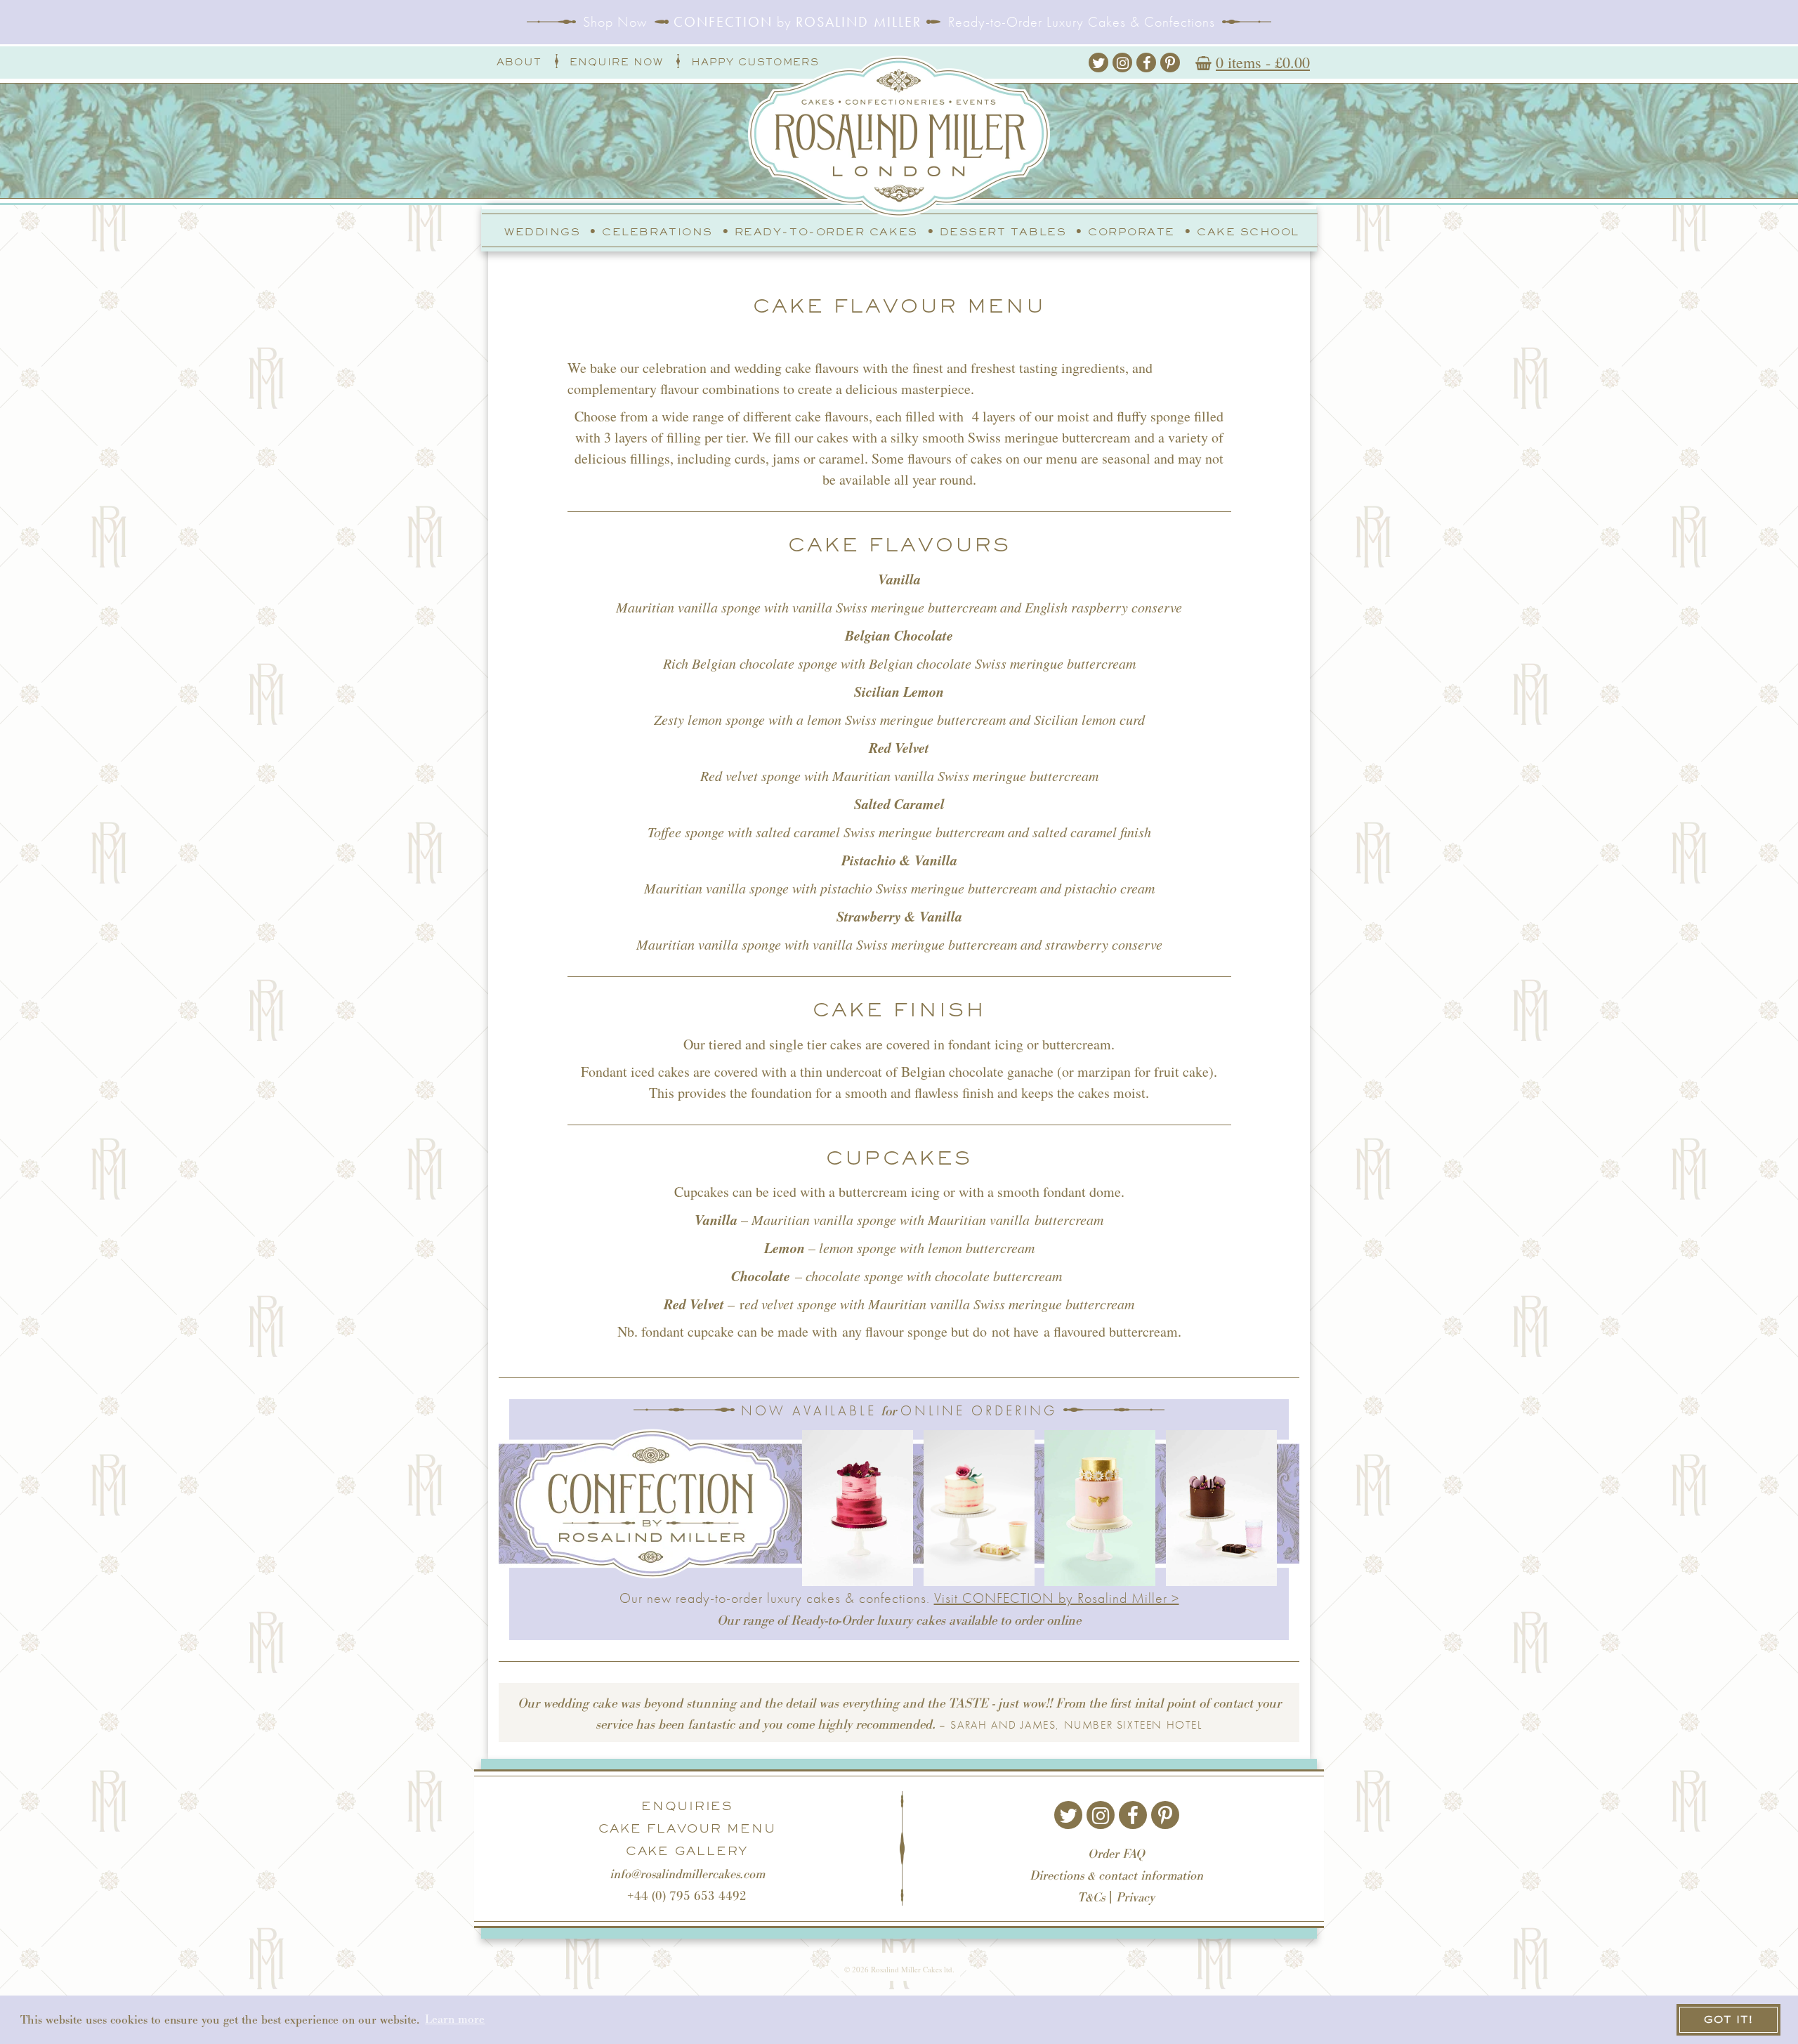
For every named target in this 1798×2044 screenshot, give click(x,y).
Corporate (1131, 232)
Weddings (542, 232)
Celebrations (657, 232)
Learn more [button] (455, 2019)
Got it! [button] (1728, 2019)
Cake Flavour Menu (687, 1828)
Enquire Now (616, 62)
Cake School (1248, 232)
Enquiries (687, 1806)
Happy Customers (755, 62)
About (519, 62)
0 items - (1263, 62)
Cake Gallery (687, 1851)
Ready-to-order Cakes (826, 232)
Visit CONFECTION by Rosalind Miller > (1057, 1598)
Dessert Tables (1003, 232)
